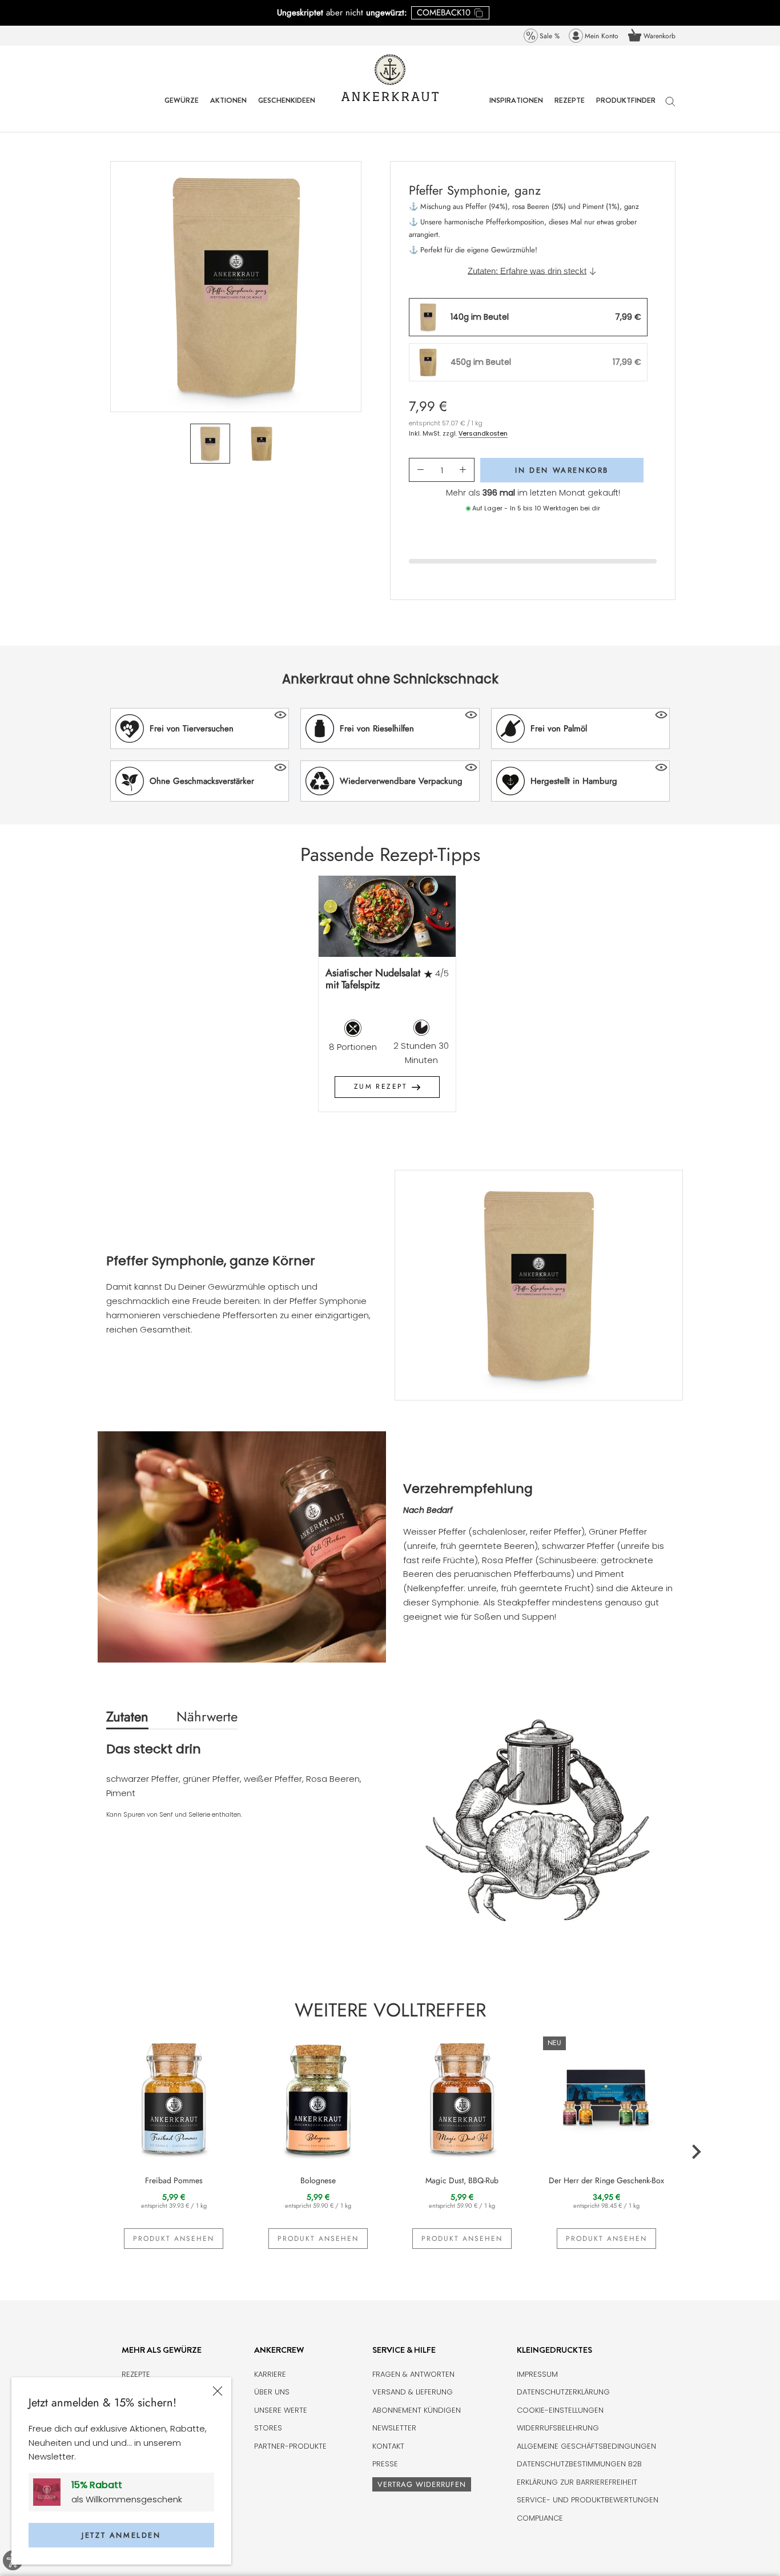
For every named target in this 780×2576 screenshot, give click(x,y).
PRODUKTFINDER (626, 109)
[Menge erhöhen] (463, 470)
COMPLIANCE (540, 2518)
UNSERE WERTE (281, 2410)
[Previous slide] (85, 1002)
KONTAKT (388, 2446)
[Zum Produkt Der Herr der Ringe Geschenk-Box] (607, 2097)
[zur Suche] (670, 107)
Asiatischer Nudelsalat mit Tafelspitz (373, 979)
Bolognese (318, 2180)
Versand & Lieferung (413, 2392)
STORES (268, 2428)
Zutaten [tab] (127, 1716)
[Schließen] (218, 2391)
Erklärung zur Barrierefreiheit (577, 2482)
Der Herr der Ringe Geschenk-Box (606, 2180)
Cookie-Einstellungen (560, 2410)
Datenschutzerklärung (563, 2392)
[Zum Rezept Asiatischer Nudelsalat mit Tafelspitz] (387, 916)
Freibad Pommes (174, 2180)
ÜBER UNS (272, 2392)
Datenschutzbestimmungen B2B (579, 2464)
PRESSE (385, 2464)
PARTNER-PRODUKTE (290, 2446)
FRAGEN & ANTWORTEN (413, 2374)
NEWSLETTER (394, 2428)
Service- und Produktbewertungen (588, 2500)
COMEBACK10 (444, 13)
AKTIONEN (228, 109)
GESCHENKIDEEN (287, 109)
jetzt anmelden (121, 2535)
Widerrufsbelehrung (558, 2428)
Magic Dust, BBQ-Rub (462, 2180)
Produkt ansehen (174, 2239)
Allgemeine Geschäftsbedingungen (586, 2446)
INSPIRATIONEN (516, 109)
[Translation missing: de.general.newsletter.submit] (51, 2492)
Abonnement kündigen (417, 2410)
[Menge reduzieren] (421, 470)
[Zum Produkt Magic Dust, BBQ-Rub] (462, 2097)
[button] (200, 728)
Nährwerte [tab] (207, 1716)
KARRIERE (270, 2374)
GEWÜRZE (182, 109)
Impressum (537, 2374)
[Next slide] (696, 1002)
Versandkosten (483, 433)
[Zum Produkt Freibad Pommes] (174, 2097)
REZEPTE (570, 109)
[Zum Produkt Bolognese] (318, 2097)
